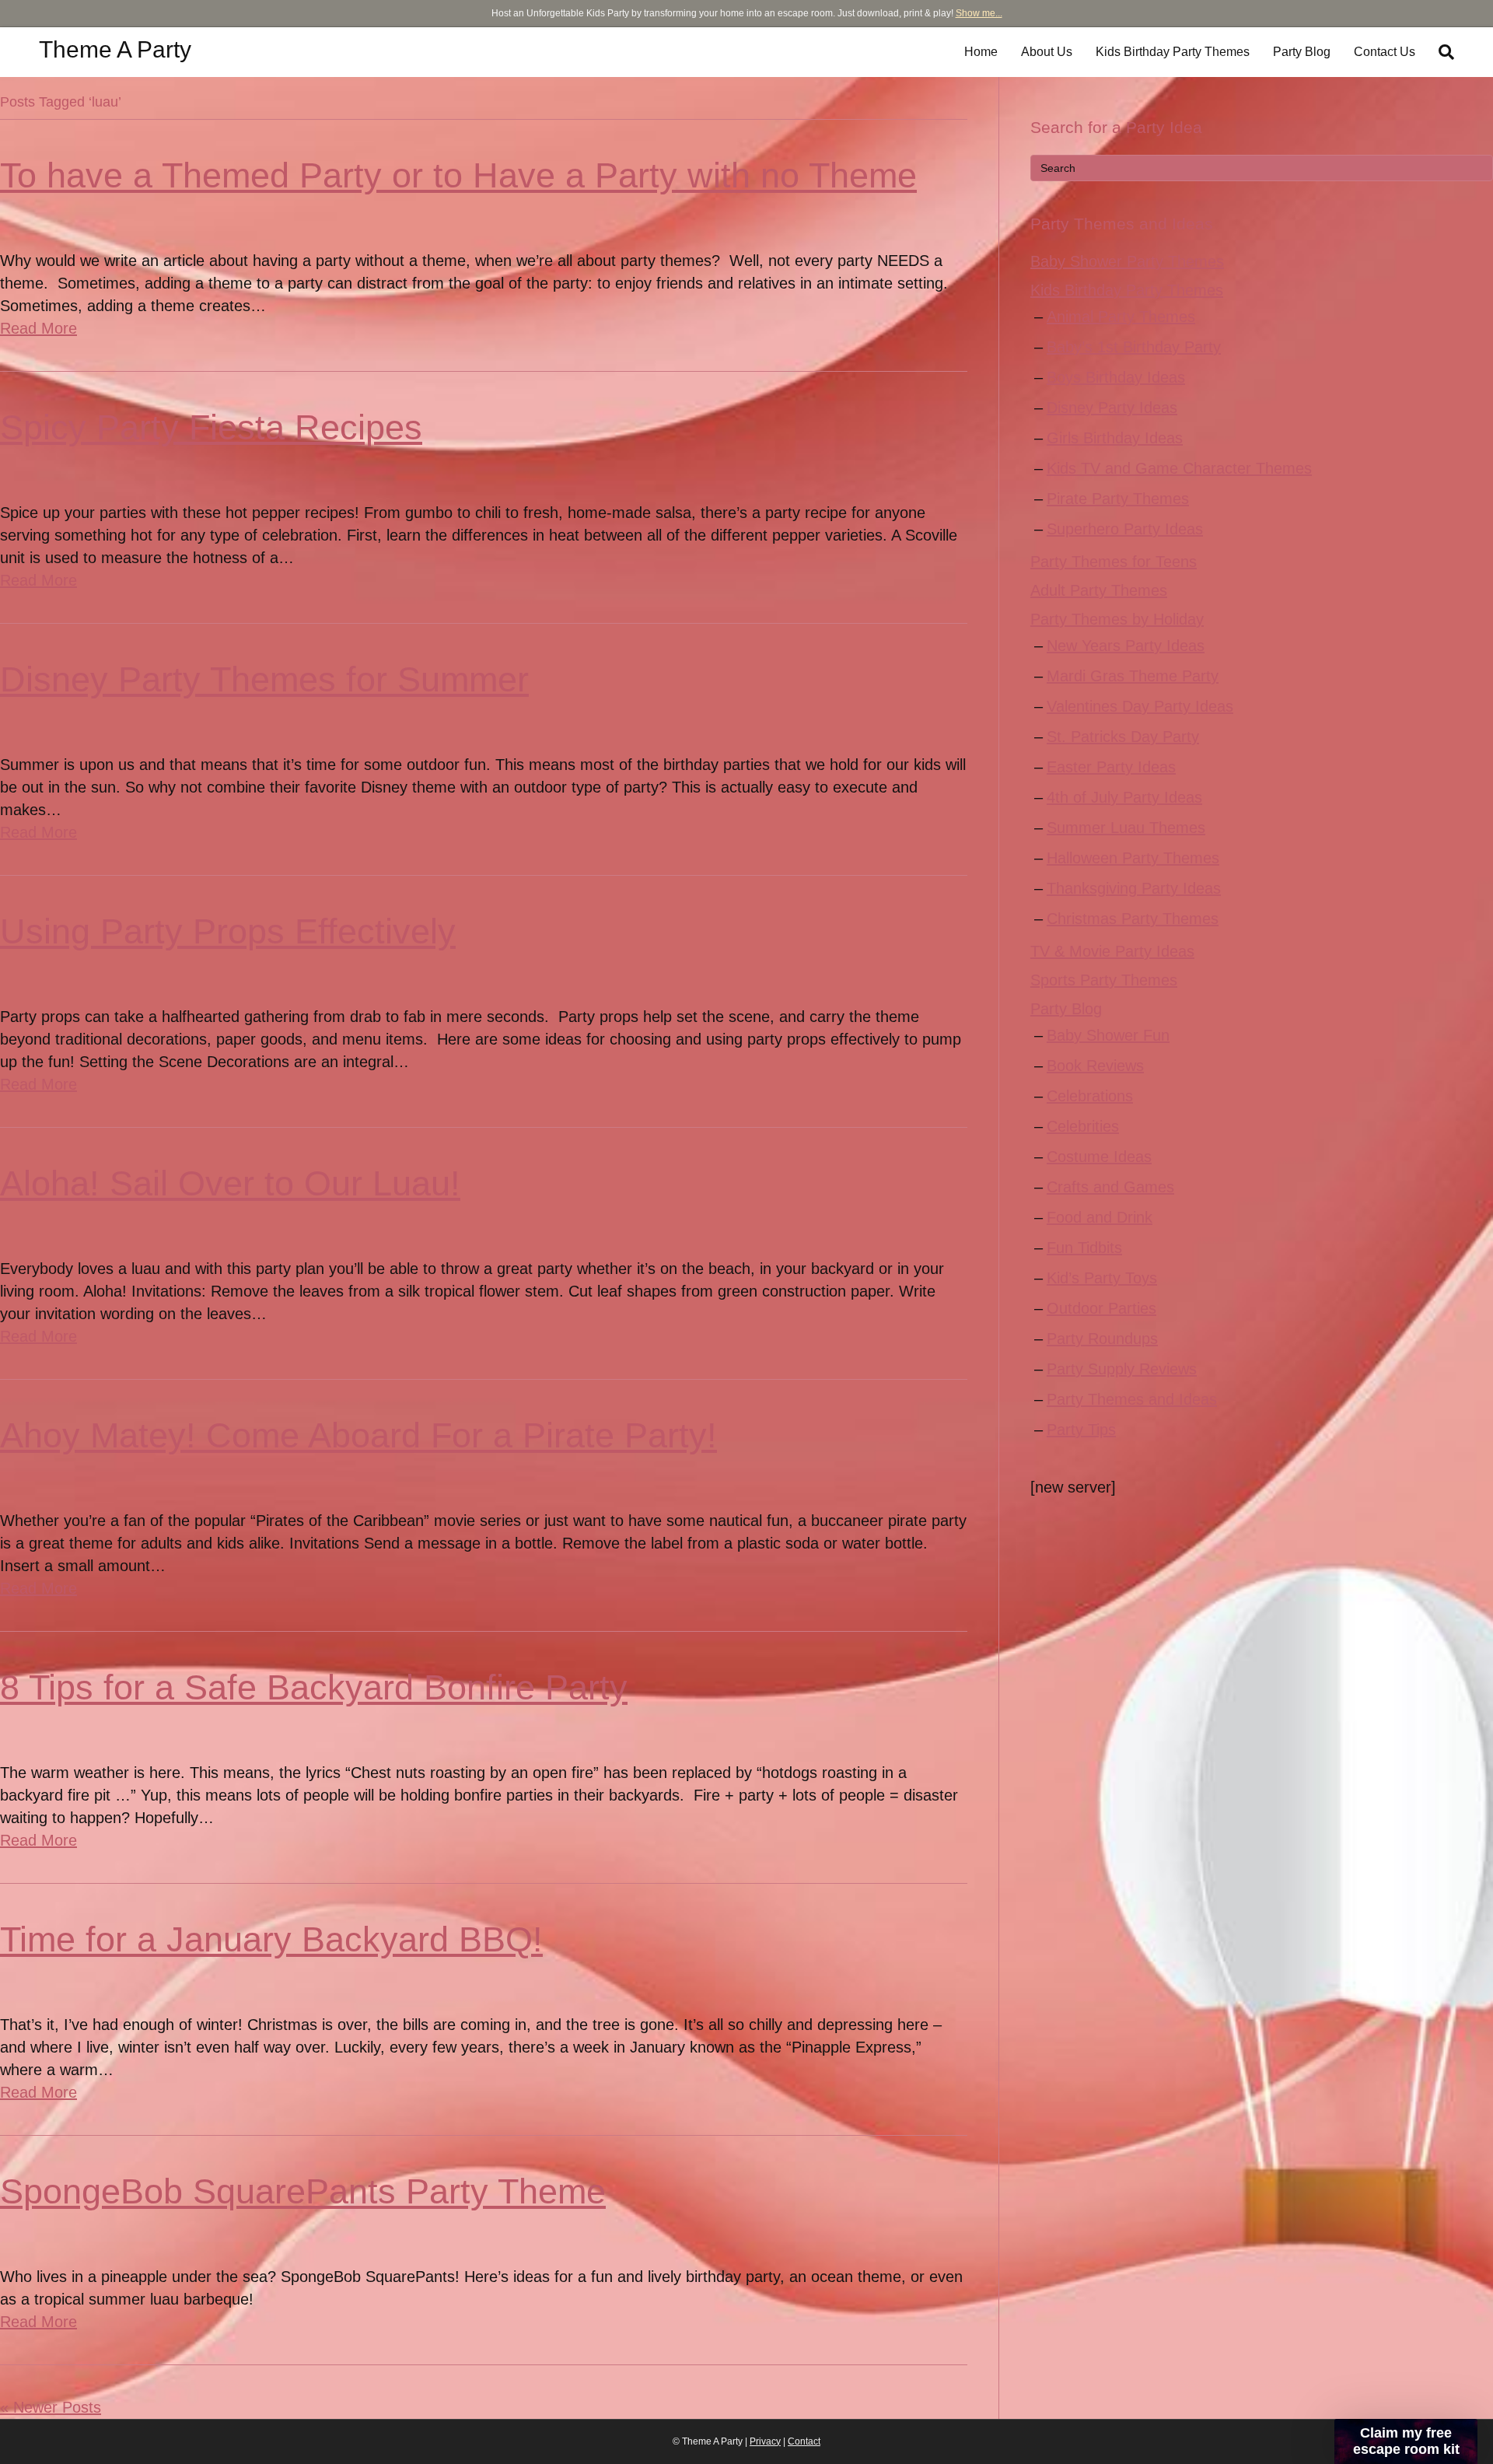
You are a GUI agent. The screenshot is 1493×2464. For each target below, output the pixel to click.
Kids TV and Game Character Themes (1179, 468)
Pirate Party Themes (1118, 499)
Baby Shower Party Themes (1127, 261)
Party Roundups (1102, 1339)
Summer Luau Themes (1126, 828)
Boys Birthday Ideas (1116, 377)
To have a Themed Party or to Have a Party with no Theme (458, 175)
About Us (1047, 52)
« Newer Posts (51, 2407)
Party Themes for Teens (1114, 562)
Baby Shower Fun (1108, 1035)
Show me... (979, 13)
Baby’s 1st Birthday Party (1134, 347)
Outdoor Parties (1101, 1308)
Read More (38, 328)
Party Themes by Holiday (1117, 619)
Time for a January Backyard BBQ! (271, 1939)
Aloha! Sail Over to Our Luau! (230, 1183)
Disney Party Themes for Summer (264, 679)
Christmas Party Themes (1133, 919)
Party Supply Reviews (1122, 1369)
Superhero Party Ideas (1125, 529)
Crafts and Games (1110, 1187)
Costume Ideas (1099, 1157)
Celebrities (1083, 1126)
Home (981, 52)
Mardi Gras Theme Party (1133, 676)
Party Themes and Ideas (1132, 1399)
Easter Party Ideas (1111, 767)
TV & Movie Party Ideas (1112, 951)
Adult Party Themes (1099, 590)
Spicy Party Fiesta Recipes (211, 427)
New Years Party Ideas (1126, 646)
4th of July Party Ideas (1124, 797)
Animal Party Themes (1121, 317)
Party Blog (1302, 52)
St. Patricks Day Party (1123, 737)
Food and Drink (1100, 1217)
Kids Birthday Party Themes (1173, 52)
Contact (804, 2441)
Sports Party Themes (1104, 980)
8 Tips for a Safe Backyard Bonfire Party (314, 1687)
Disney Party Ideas (1112, 408)
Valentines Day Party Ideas (1140, 706)
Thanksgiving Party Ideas (1134, 888)
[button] (1406, 2441)
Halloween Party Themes (1133, 858)
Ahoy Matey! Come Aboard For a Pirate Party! (358, 1435)
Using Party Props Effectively (228, 931)
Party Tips (1081, 1430)
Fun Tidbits (1084, 1248)
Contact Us (1385, 52)
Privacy (765, 2441)
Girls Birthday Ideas (1115, 438)
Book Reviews (1095, 1066)
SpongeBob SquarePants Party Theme (303, 2191)
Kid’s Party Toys (1102, 1278)
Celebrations (1090, 1096)
